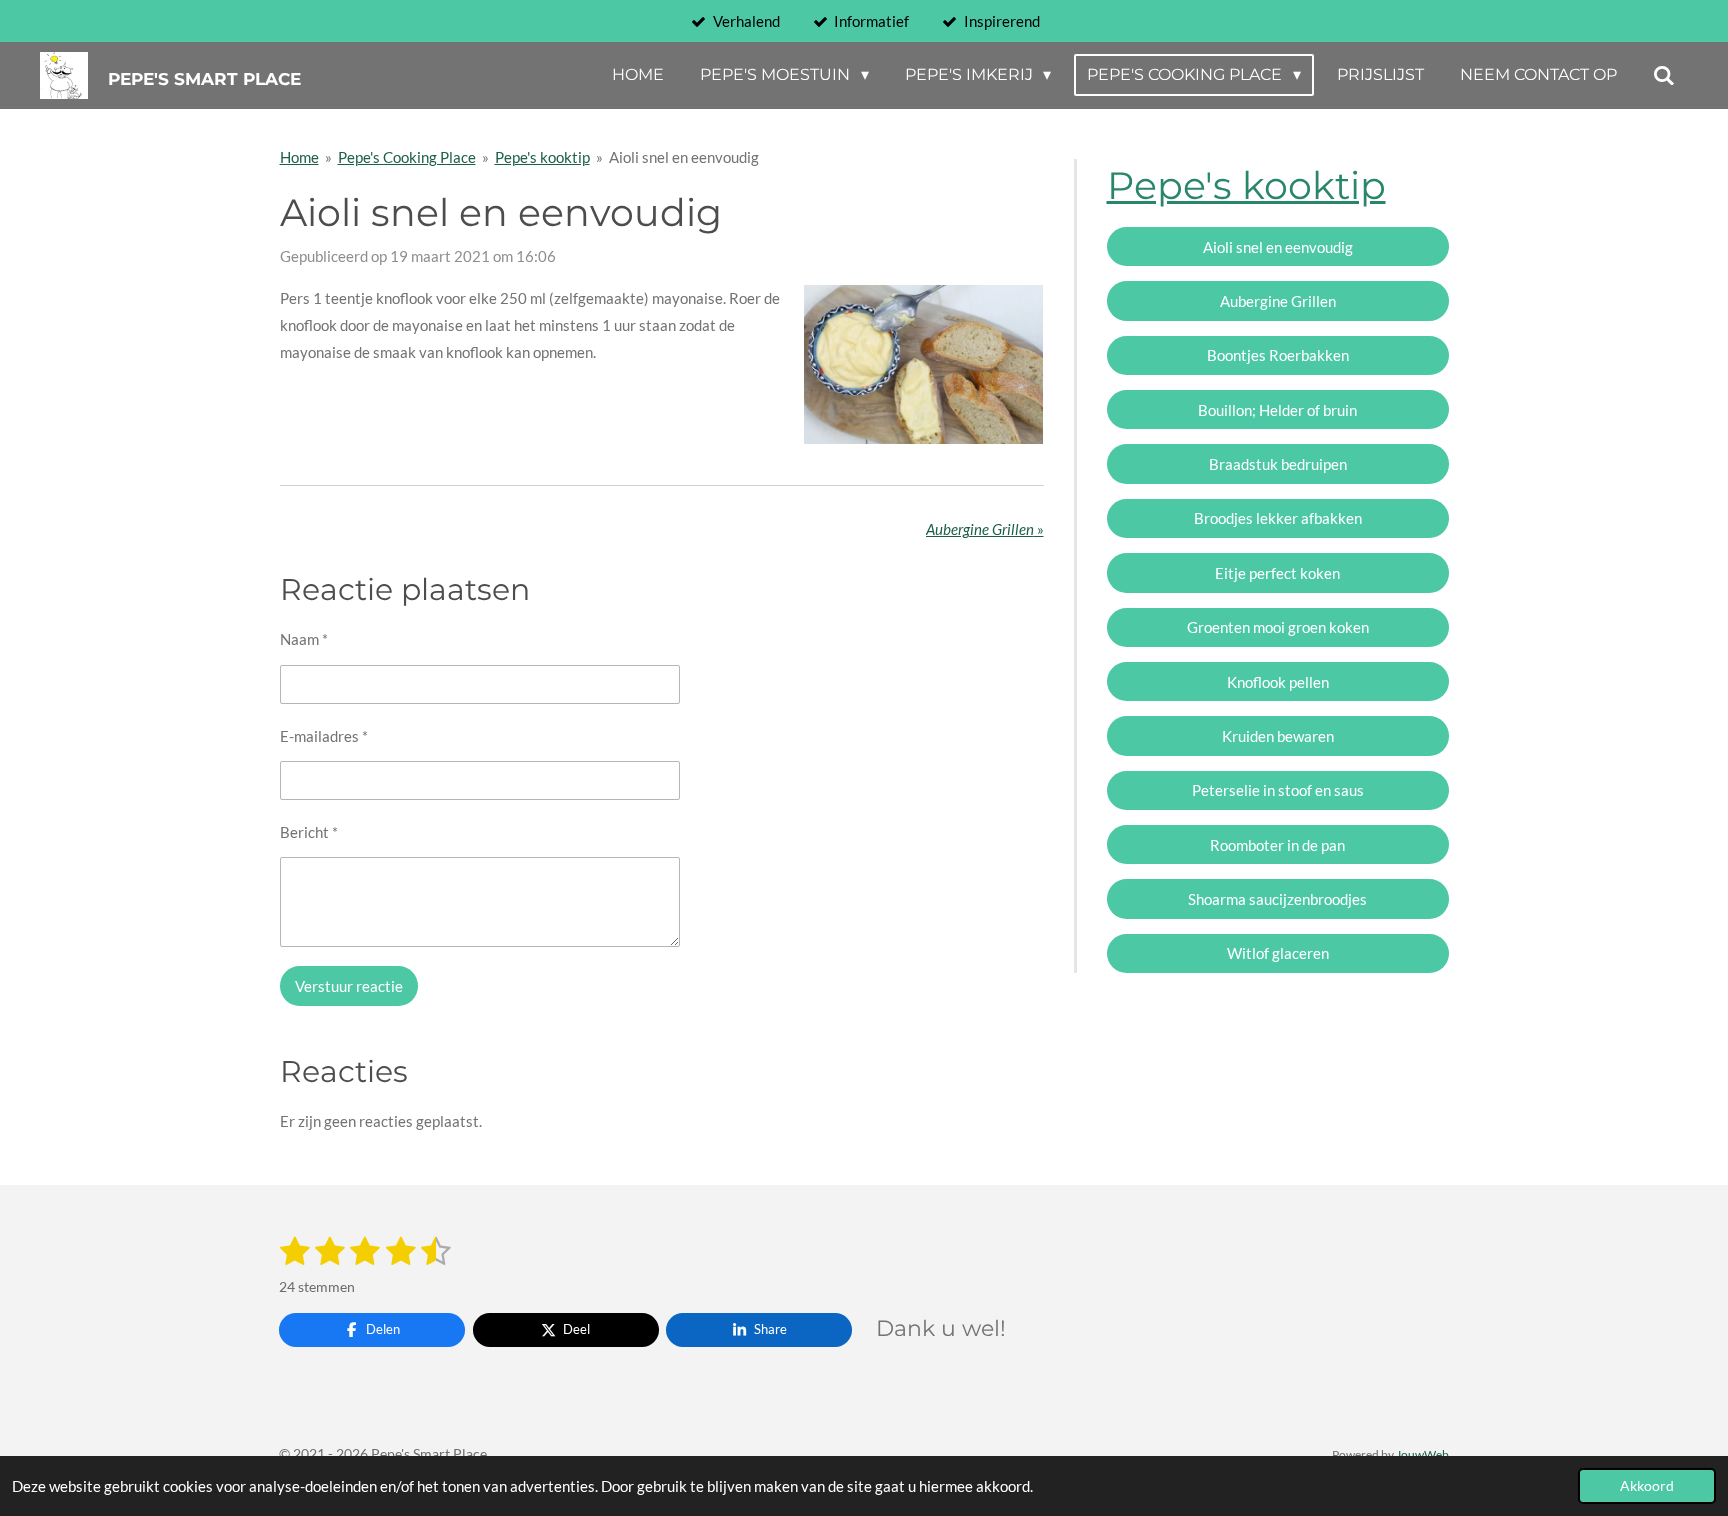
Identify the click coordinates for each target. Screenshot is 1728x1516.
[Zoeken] (1664, 75)
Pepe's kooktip (542, 157)
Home (299, 157)
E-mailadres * (324, 736)
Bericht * (309, 832)
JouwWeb (1422, 1454)
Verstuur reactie (349, 986)
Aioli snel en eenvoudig (684, 157)
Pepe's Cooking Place (407, 157)
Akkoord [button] (1647, 1486)
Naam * (304, 639)
